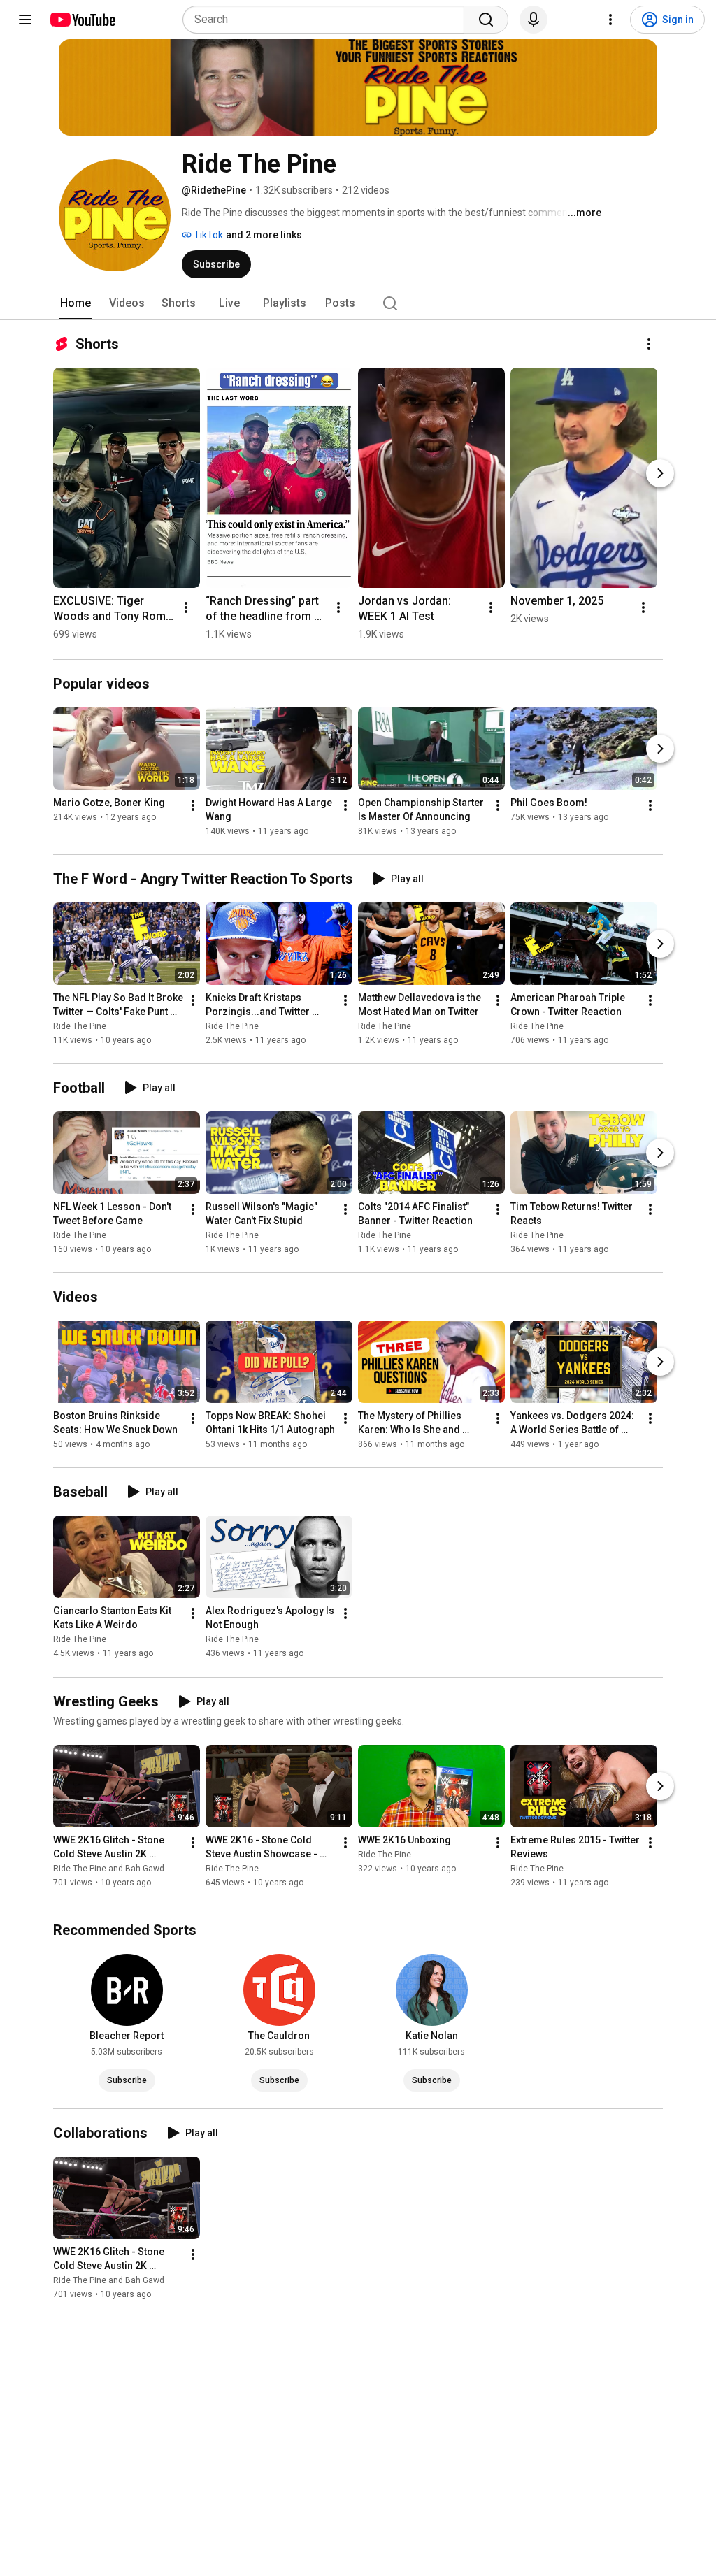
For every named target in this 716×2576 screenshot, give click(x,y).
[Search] (486, 20)
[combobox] (328, 20)
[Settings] (610, 20)
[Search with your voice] (534, 20)
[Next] (660, 473)
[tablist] (358, 303)
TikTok (207, 235)
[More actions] (649, 344)
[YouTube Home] (82, 20)
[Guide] (25, 20)
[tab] (76, 303)
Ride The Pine (80, 1026)
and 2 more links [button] (264, 235)
